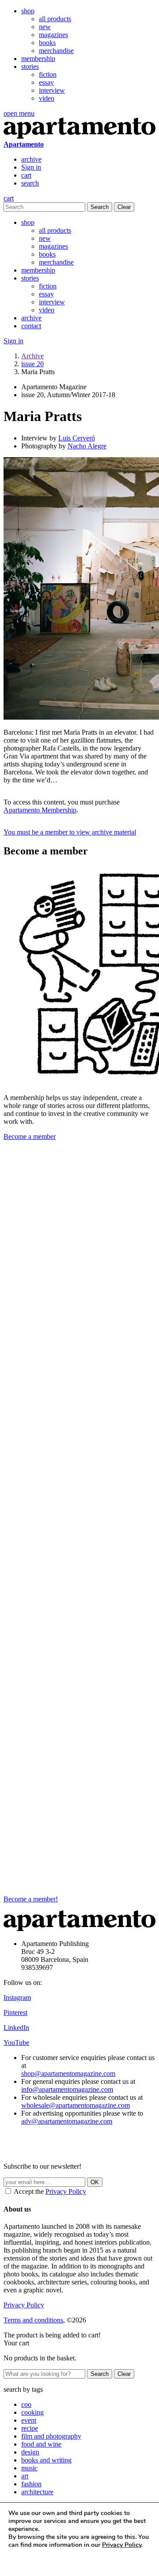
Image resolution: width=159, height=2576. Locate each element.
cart (26, 175)
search (30, 183)
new (45, 27)
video (47, 98)
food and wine (41, 2444)
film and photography (51, 2436)
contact (31, 326)
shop (28, 11)
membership (38, 59)
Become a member (30, 1136)
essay (46, 82)
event (29, 2420)
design (30, 2452)
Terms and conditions (33, 2320)
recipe (30, 2428)
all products (55, 19)
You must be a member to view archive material (70, 832)
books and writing (46, 2460)
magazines (53, 35)
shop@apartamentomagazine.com (68, 2073)
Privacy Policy (66, 2191)
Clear (124, 207)
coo (26, 2404)
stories (30, 66)
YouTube (16, 2043)
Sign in (31, 167)
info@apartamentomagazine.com (67, 2089)
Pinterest (15, 2013)
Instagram (17, 1997)
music (29, 2468)
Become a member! (31, 1899)
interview (52, 90)
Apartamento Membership (40, 810)
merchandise (56, 51)
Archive (32, 356)
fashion (31, 2484)
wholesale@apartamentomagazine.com (76, 2105)
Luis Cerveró (77, 438)
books (47, 43)
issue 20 (32, 364)
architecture (37, 2492)
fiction (48, 74)
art (25, 2476)
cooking (32, 2412)
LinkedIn (16, 2028)
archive (31, 159)
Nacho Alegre (87, 446)
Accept (26, 2561)
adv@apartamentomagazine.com (67, 2121)
